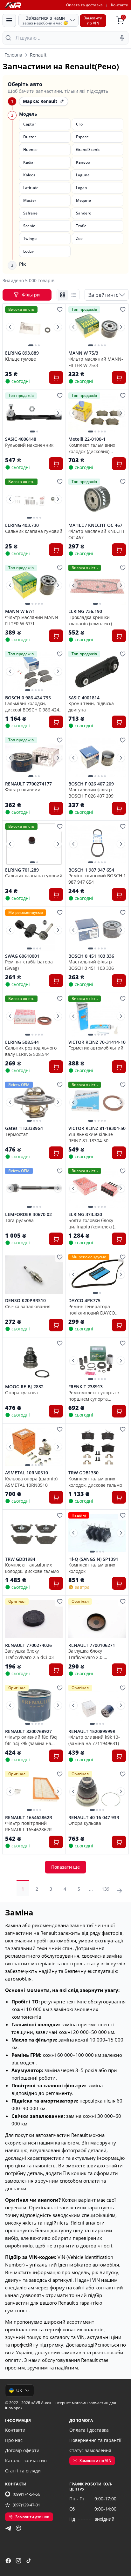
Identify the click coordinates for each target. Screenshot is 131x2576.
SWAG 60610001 (22, 956)
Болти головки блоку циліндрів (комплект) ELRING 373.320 (91, 1223)
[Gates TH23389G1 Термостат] (34, 1102)
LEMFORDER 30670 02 (28, 1214)
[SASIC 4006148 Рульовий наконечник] (34, 413)
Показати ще (65, 1867)
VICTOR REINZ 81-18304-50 (97, 1128)
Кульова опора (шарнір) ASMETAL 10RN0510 (31, 1482)
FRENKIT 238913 (86, 1387)
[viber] (18, 2528)
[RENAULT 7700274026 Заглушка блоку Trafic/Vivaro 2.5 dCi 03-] (34, 1619)
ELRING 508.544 (22, 1042)
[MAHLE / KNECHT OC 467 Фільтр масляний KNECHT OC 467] (97, 499)
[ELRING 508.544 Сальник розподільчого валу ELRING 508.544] (34, 1016)
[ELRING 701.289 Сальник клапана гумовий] (34, 844)
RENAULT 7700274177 (28, 784)
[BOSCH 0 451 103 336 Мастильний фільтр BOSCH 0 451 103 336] (97, 930)
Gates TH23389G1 (24, 1128)
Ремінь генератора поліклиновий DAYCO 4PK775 (92, 1309)
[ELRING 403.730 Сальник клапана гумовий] (34, 499)
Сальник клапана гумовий (34, 531)
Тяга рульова (19, 1220)
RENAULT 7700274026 (28, 1645)
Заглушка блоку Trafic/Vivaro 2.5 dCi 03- (30, 1654)
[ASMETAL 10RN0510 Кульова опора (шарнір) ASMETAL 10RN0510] (34, 1447)
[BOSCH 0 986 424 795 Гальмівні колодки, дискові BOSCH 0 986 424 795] (34, 671)
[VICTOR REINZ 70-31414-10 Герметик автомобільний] (97, 1016)
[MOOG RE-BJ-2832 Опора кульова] (34, 1361)
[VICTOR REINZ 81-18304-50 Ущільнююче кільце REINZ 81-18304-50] (97, 1102)
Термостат (17, 1134)
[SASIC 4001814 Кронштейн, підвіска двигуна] (97, 671)
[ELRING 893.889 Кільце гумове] (34, 327)
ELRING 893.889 (22, 353)
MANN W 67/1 (20, 611)
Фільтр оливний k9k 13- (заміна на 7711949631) (94, 1740)
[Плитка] (63, 295)
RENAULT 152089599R (92, 1731)
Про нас (14, 2440)
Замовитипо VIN (93, 20)
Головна (13, 55)
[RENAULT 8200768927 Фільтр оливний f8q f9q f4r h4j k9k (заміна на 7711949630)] (34, 1705)
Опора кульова (21, 1393)
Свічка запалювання (28, 1306)
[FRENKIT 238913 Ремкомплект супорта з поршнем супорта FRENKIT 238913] (97, 1361)
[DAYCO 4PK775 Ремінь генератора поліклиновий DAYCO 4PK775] (97, 1274)
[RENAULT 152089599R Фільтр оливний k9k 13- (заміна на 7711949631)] (97, 1705)
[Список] (73, 295)
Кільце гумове (21, 359)
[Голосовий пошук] (122, 38)
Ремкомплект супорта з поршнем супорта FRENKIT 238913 (94, 1396)
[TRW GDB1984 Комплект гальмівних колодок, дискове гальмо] (34, 1533)
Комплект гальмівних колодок (92, 1568)
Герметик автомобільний (96, 1048)
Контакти (120, 5)
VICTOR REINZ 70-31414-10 (97, 1042)
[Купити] (56, 377)
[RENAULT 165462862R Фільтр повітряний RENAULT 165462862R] (34, 1791)
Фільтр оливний (23, 789)
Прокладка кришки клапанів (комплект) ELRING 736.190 (90, 620)
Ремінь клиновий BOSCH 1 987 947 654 (97, 879)
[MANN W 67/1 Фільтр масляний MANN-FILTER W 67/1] (34, 585)
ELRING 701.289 (22, 870)
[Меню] (9, 20)
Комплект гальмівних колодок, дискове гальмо (95, 1482)
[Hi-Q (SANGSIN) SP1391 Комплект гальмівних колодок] (97, 1533)
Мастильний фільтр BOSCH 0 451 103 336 (91, 965)
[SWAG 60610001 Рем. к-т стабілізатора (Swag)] (34, 930)
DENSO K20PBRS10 (25, 1301)
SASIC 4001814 (84, 698)
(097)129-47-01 (26, 2505)
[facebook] (8, 2561)
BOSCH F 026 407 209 (91, 784)
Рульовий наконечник (29, 445)
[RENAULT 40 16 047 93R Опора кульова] (97, 1791)
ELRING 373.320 (85, 1214)
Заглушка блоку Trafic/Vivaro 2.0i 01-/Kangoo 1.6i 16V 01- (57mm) (93, 1654)
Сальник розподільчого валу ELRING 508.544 (31, 1051)
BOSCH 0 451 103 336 (91, 956)
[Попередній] (10, 327)
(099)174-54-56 (26, 2494)
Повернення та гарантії (95, 2440)
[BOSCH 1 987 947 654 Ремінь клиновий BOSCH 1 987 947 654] (97, 844)
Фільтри (31, 295)
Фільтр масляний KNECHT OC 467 (97, 534)
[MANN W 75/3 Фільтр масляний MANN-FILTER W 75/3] (97, 327)
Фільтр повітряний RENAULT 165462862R (28, 1826)
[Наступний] (58, 327)
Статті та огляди (23, 2471)
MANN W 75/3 (83, 353)
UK (19, 2390)
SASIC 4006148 (21, 439)
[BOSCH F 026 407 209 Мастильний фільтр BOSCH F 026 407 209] (97, 758)
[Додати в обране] (60, 309)
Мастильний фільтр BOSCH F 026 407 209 (91, 792)
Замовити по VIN (95, 2460)
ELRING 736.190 (85, 611)
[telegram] (8, 2528)
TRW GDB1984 (20, 1559)
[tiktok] (29, 2561)
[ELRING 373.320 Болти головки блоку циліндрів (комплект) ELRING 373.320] (97, 1188)
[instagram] (18, 2561)
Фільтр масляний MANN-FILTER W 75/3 (96, 362)
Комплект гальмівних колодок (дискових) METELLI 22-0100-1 (92, 448)
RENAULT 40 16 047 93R (94, 1818)
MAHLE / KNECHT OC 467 (95, 525)
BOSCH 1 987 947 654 (91, 870)
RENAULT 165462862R (29, 1818)
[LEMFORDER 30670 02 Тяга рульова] (34, 1188)
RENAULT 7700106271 (92, 1645)
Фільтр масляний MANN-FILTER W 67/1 (32, 620)
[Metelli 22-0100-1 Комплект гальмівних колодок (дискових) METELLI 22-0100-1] (97, 413)
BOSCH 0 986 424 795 (28, 698)
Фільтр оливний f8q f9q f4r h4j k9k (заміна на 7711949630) (31, 1740)
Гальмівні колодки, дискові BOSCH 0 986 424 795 (32, 706)
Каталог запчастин (26, 2460)
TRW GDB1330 (83, 1473)
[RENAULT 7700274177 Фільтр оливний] (34, 758)
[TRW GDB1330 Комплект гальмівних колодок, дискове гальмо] (97, 1447)
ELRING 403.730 (22, 525)
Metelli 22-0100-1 (87, 439)
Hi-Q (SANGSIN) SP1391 (93, 1559)
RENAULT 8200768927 (28, 1731)
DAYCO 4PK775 (84, 1301)
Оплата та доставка (84, 5)
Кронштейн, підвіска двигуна (91, 706)
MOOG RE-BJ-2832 (24, 1387)
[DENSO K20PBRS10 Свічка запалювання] (34, 1274)
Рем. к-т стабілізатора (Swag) (29, 965)
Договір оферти (22, 2450)
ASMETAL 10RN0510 (27, 1473)
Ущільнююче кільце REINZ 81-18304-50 (91, 1137)
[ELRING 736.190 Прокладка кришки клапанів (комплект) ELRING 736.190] (97, 585)
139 (106, 1889)
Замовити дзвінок (32, 2517)
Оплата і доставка (89, 2430)
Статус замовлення (90, 2450)
